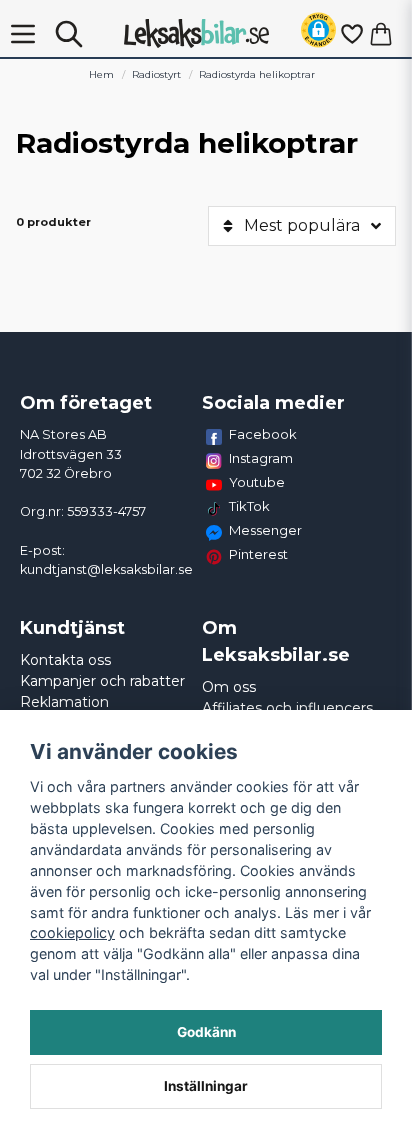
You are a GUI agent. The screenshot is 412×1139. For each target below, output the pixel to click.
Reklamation (64, 702)
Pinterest (258, 554)
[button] (318, 33)
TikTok (249, 506)
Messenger (265, 530)
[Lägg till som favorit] (351, 34)
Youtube (257, 482)
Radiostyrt (156, 74)
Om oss (229, 687)
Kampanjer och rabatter (102, 681)
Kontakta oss (65, 660)
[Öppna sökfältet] (69, 34)
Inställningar (206, 1086)
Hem (101, 74)
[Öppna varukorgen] (381, 34)
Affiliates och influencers (287, 708)
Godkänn (206, 1032)
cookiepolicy (72, 932)
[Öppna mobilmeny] (23, 34)
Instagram (261, 458)
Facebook (263, 434)
